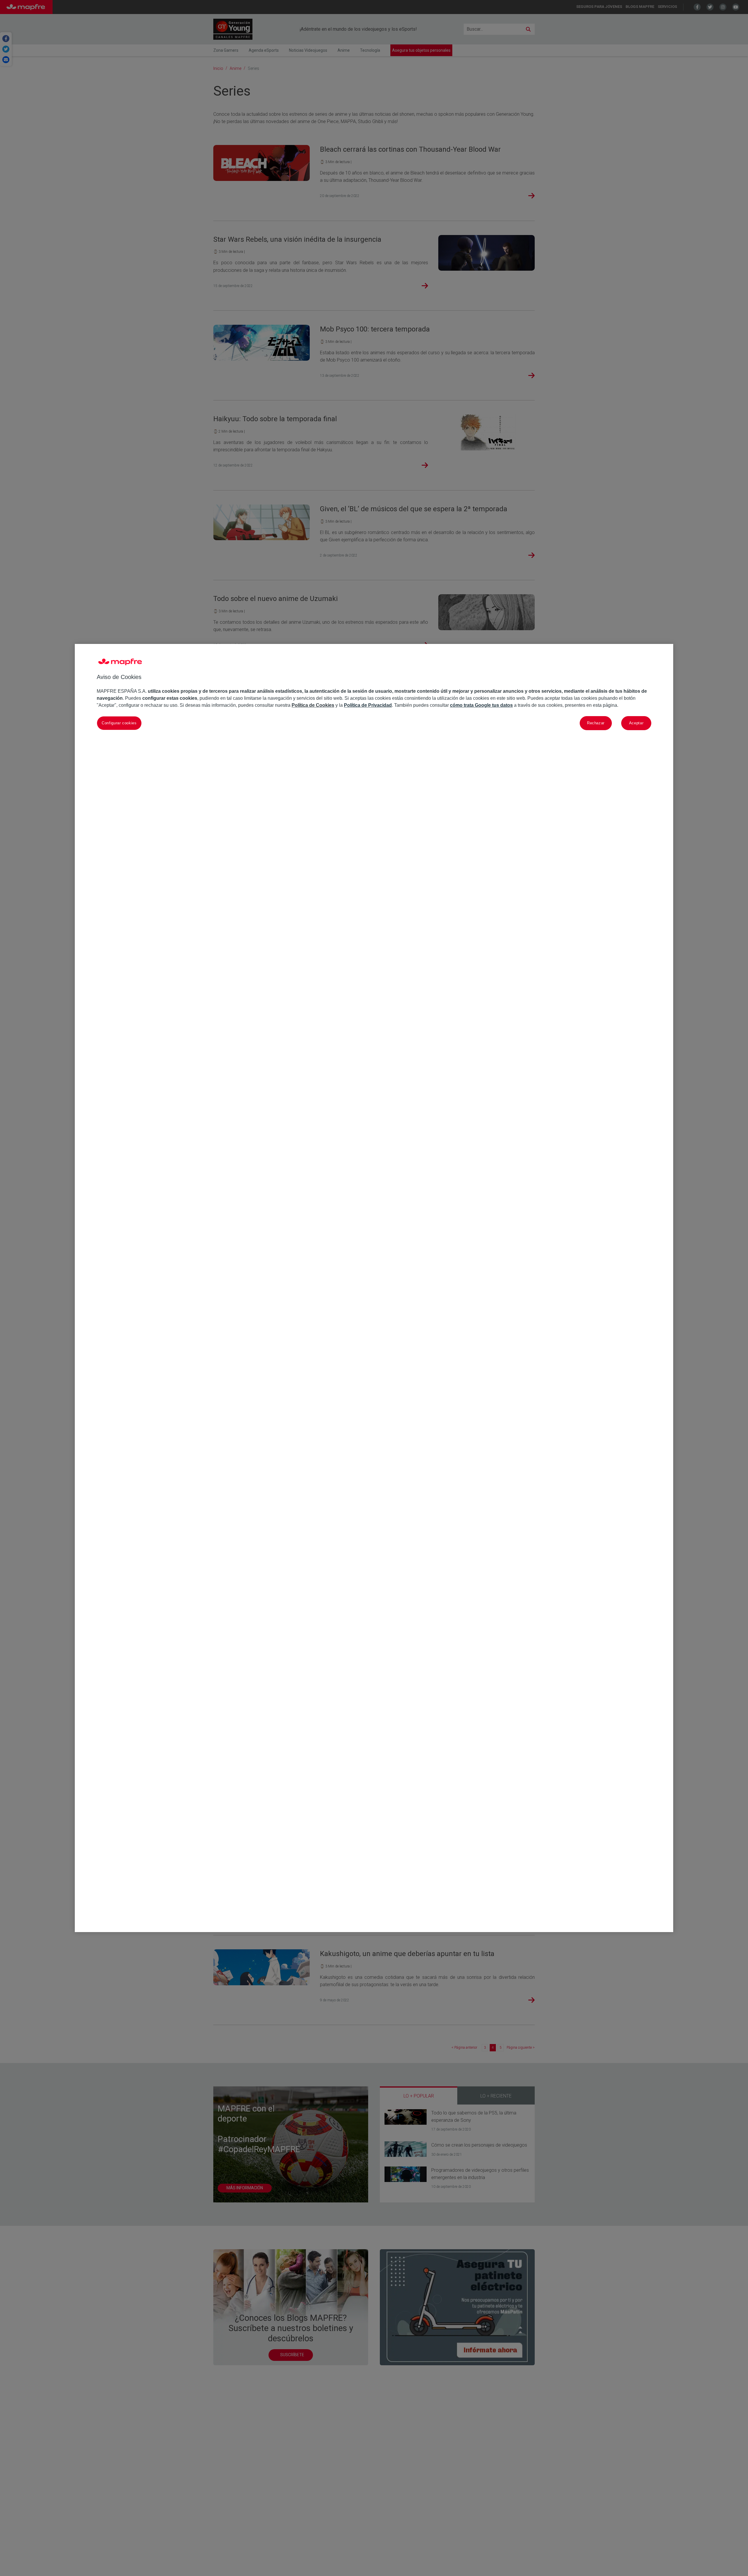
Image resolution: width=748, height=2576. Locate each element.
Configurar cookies (119, 723)
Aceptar (636, 723)
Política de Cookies (313, 705)
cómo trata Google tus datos (481, 705)
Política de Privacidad (368, 705)
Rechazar (596, 723)
